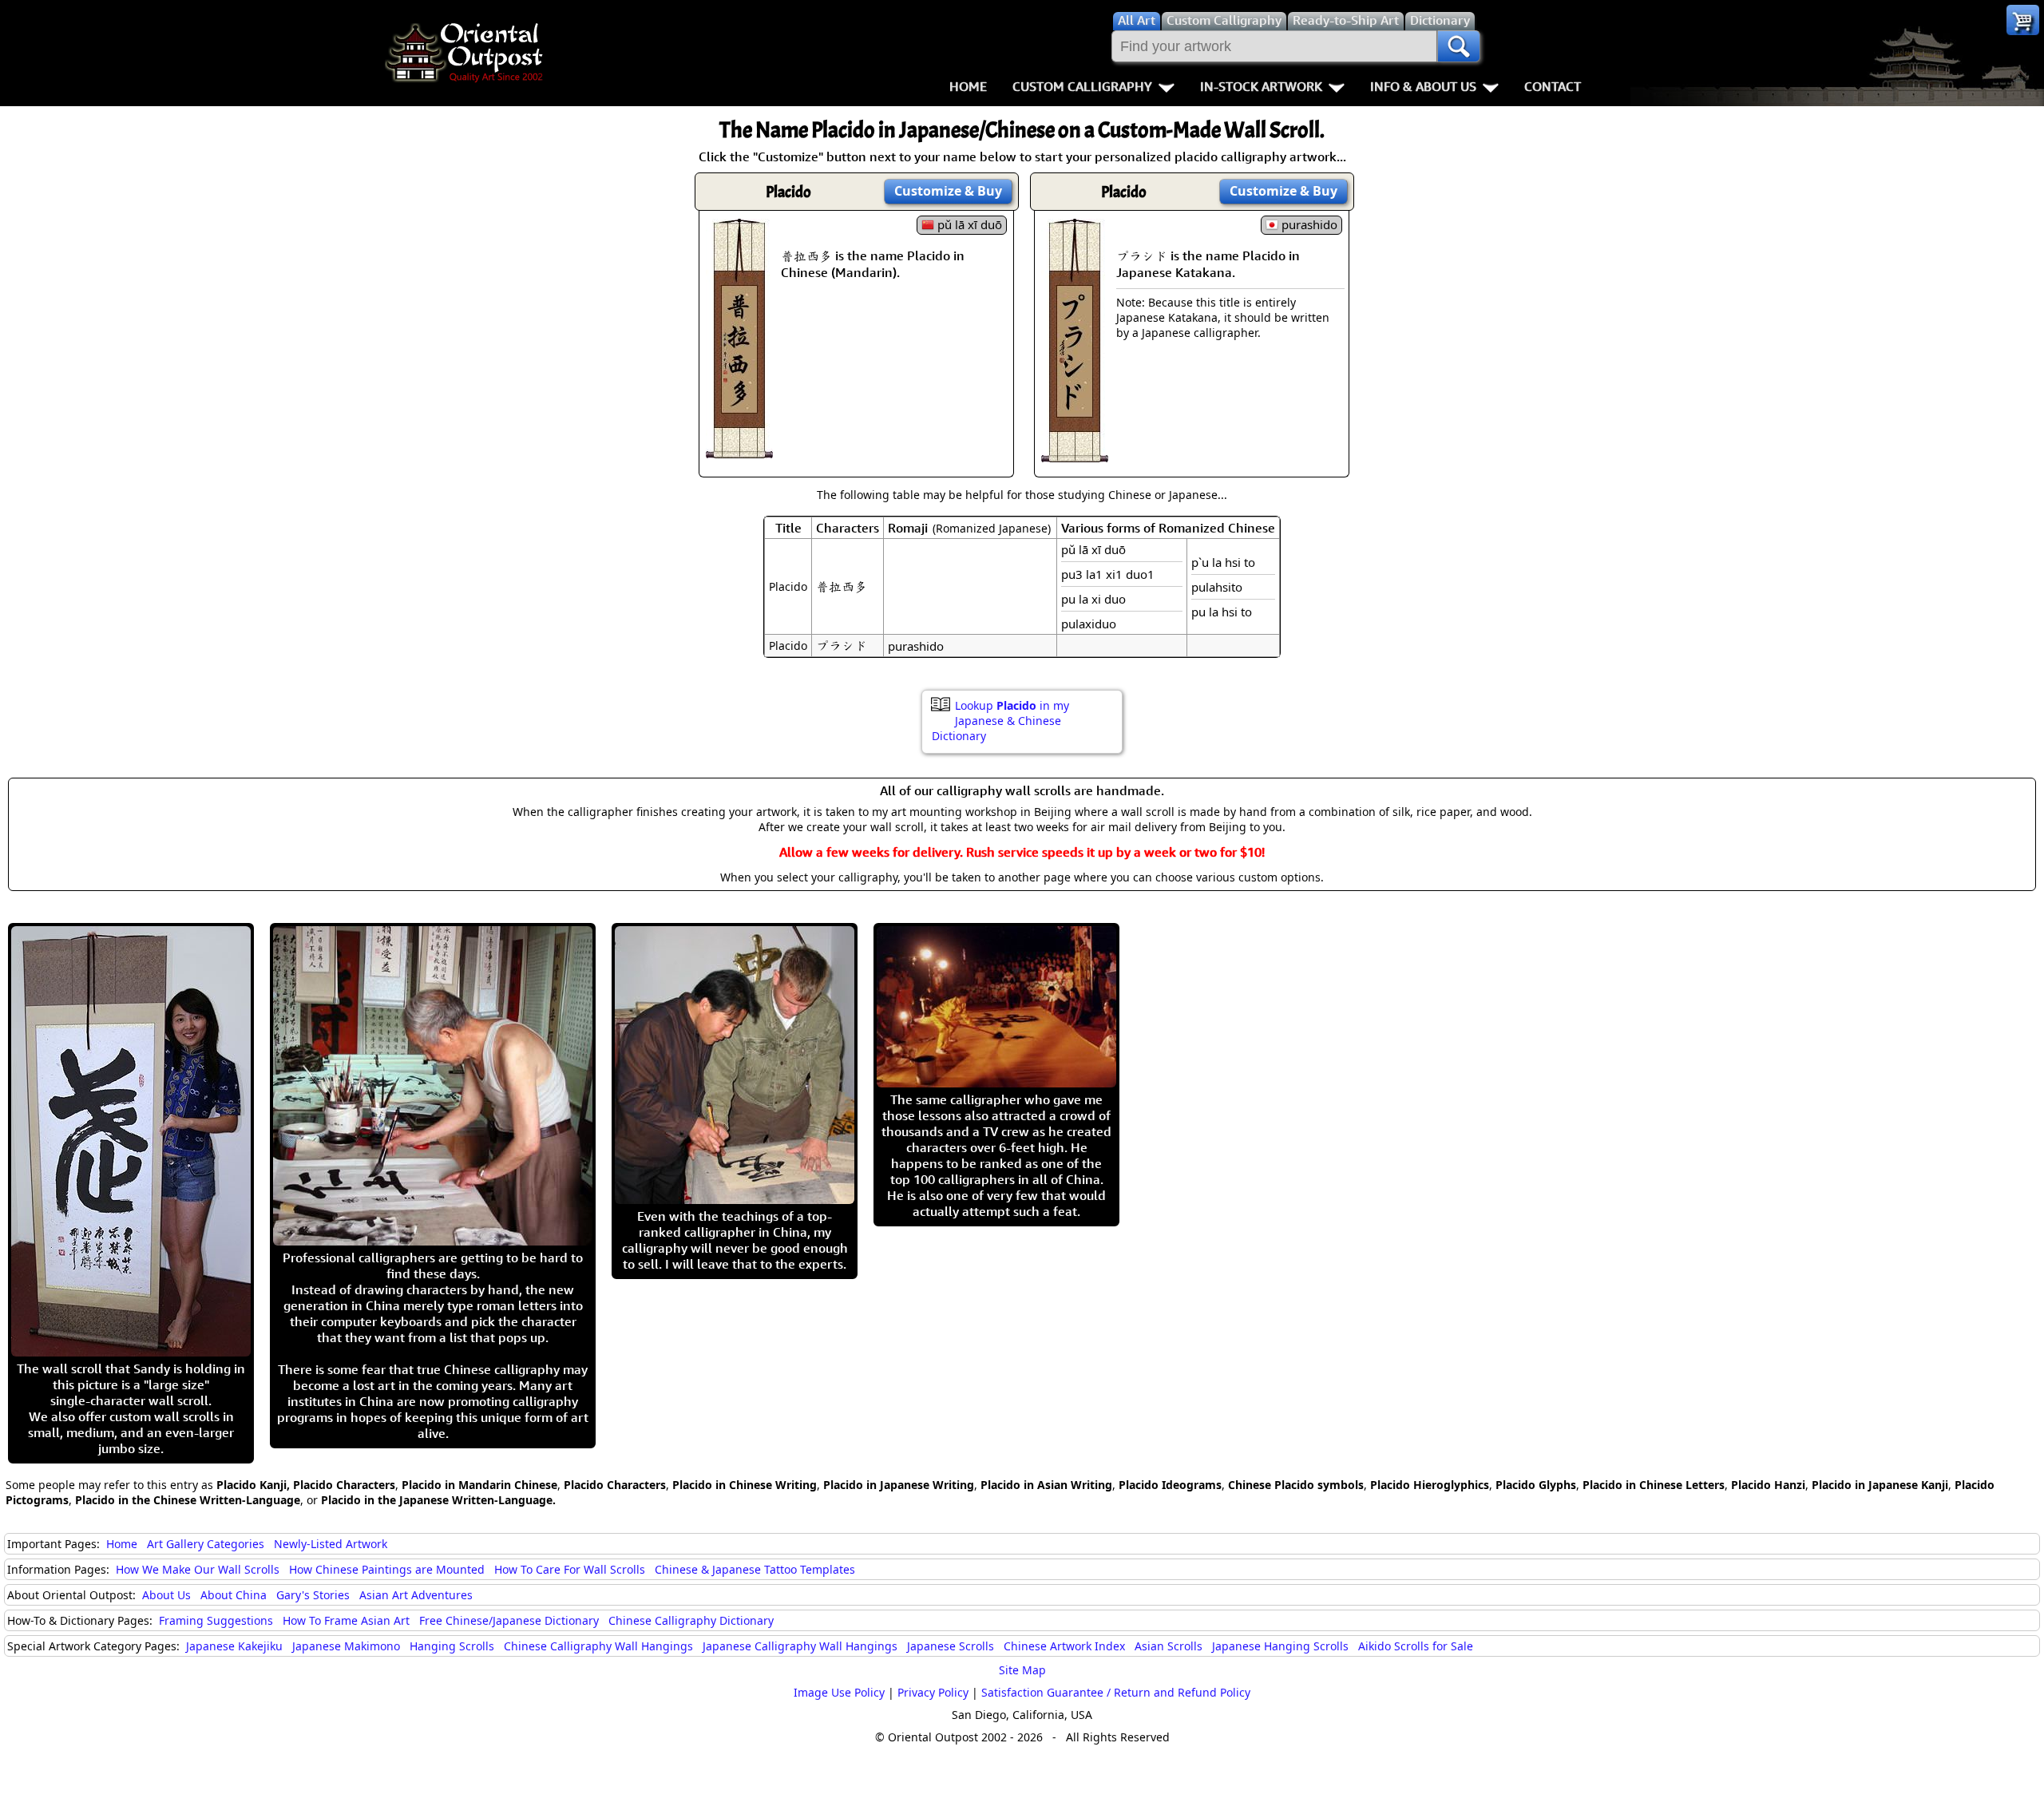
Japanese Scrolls (951, 1646)
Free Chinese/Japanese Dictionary (509, 1620)
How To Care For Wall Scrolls (570, 1569)
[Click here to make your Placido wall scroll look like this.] (739, 450)
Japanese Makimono (346, 1646)
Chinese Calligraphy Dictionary (691, 1620)
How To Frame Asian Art (346, 1620)
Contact (1553, 86)
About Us (166, 1595)
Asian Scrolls (1169, 1646)
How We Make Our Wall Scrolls (198, 1569)
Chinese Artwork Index (1064, 1646)
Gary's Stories (313, 1595)
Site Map (1022, 1670)
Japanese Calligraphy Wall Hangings (800, 1646)
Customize (948, 191)
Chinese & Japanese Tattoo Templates (755, 1569)
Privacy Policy (933, 1692)
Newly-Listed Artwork (331, 1544)
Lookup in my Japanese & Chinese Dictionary (1000, 721)
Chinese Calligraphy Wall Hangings (598, 1646)
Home (968, 86)
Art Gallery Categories (206, 1544)
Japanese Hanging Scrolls (1280, 1646)
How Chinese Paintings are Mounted (387, 1569)
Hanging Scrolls (452, 1646)
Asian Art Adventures (416, 1595)
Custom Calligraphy (1082, 86)
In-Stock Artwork (1261, 86)
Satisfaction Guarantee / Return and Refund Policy (1116, 1692)
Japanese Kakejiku (234, 1646)
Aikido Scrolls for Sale (1416, 1646)
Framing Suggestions (216, 1620)
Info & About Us (1423, 86)
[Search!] (1459, 46)
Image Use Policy (839, 1692)
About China (234, 1595)
